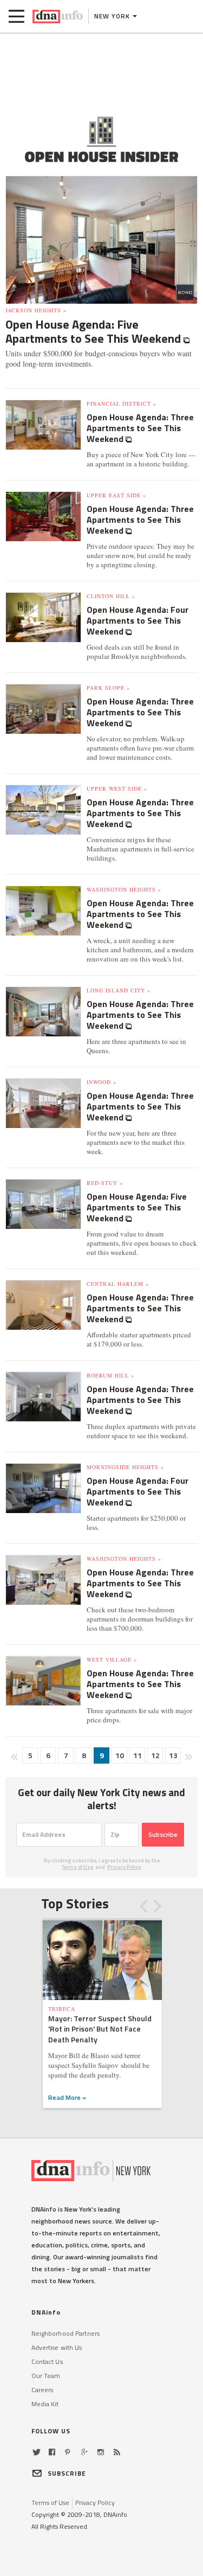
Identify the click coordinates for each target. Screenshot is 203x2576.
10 (120, 1755)
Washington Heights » (124, 889)
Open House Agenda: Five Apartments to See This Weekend (94, 331)
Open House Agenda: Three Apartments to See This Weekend (140, 428)
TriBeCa (62, 2009)
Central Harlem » (118, 1284)
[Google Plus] (84, 2452)
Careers (42, 2390)
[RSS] (117, 2452)
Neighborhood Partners (66, 2333)
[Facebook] (52, 2452)
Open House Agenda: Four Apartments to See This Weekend (137, 620)
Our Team (46, 2376)
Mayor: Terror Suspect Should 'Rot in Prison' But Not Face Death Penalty (100, 2029)
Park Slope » (108, 688)
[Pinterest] (67, 2452)
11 (137, 1755)
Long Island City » (119, 990)
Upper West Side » (117, 789)
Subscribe (163, 1834)
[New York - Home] (58, 16)
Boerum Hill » (110, 1375)
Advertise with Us (57, 2347)
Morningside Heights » (125, 1467)
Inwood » (101, 1082)
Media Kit (45, 2404)
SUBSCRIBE (67, 2473)
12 (155, 1755)
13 (173, 1755)
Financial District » (122, 403)
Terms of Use (77, 1867)
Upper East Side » (116, 495)
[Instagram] (101, 2452)
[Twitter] (37, 2452)
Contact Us (47, 2362)
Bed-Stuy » (105, 1183)
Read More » (67, 2097)
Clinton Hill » (111, 596)
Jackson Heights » (36, 310)
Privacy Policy (124, 1867)
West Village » (112, 1659)
